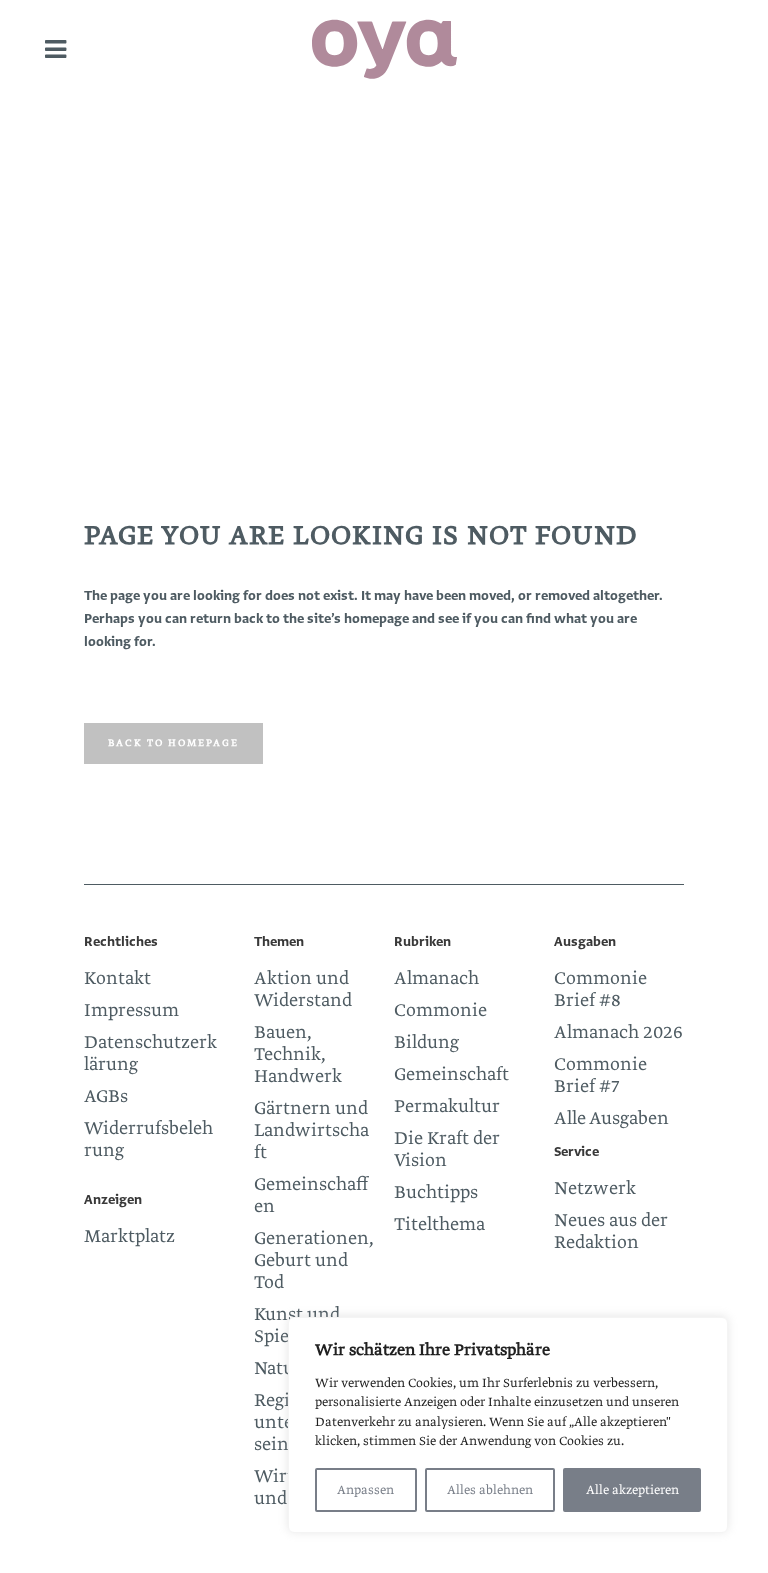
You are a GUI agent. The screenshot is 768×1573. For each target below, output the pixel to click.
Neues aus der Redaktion (611, 1232)
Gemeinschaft (451, 1075)
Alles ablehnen (490, 1490)
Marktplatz (129, 1237)
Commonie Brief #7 (600, 1076)
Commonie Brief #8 (600, 990)
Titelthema (439, 1225)
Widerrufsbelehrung (148, 1140)
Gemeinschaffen (311, 1196)
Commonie (440, 1011)
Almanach (436, 979)
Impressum (131, 1011)
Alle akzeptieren (632, 1490)
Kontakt (117, 979)
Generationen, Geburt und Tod (314, 1261)
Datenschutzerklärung (150, 1054)
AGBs (106, 1097)
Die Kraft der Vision (447, 1150)
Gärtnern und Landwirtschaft (311, 1131)
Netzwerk (595, 1189)
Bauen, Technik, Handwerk (298, 1055)
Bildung (426, 1043)
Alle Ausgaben (611, 1119)
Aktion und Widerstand (303, 990)
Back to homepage (173, 743)
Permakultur (447, 1107)
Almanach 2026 (618, 1033)
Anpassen (365, 1490)
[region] (508, 1425)
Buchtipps (436, 1193)
